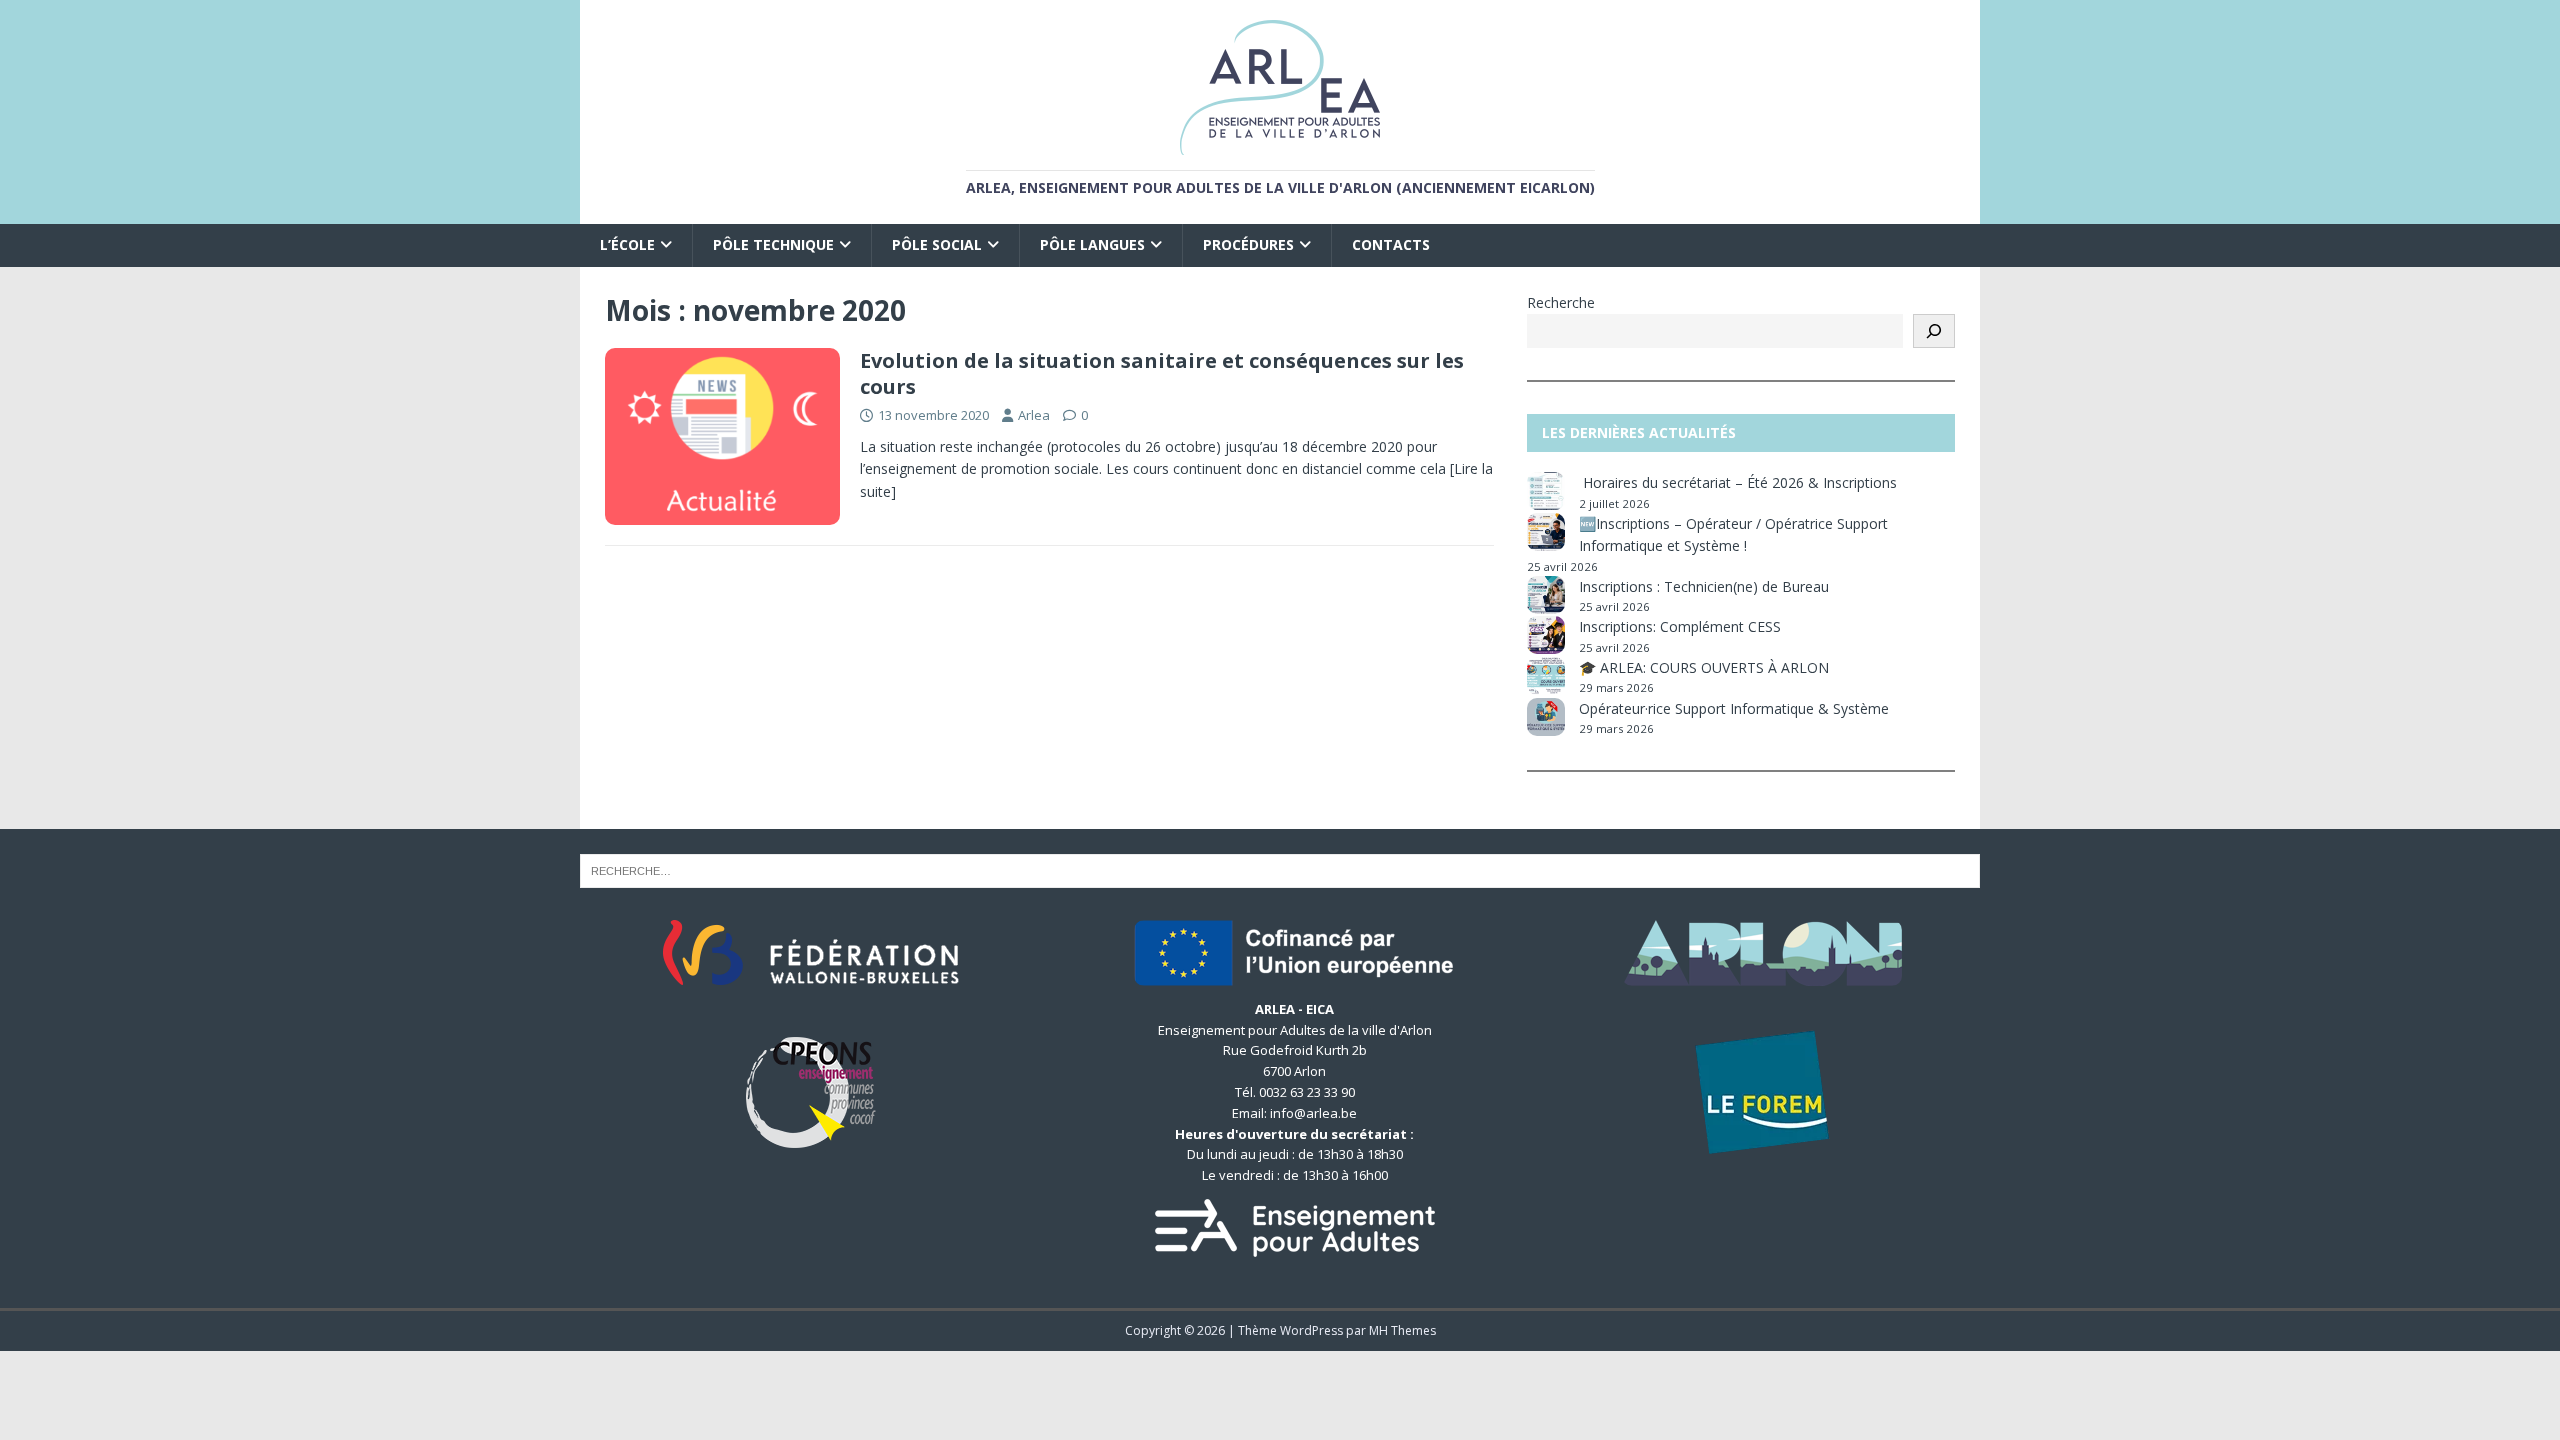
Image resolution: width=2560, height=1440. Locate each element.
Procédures (1248, 244)
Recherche (1561, 302)
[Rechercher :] (1280, 870)
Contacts (1391, 244)
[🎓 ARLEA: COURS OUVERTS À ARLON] (1546, 676)
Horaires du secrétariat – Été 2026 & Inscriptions (1740, 482)
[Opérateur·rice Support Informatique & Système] (1546, 717)
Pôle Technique (773, 244)
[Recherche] (1934, 331)
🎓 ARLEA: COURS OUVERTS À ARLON (1704, 667)
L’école (627, 244)
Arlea (1034, 415)
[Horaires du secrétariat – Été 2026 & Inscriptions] (1546, 491)
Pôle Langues (1092, 244)
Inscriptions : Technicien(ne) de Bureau (1704, 586)
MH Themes (1402, 1330)
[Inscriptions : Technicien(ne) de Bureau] (1546, 595)
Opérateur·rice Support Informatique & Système (1734, 708)
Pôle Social (937, 244)
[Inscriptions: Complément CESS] (1546, 635)
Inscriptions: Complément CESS (1680, 626)
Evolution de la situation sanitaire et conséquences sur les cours (1162, 373)
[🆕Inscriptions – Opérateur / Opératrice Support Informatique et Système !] (1546, 532)
